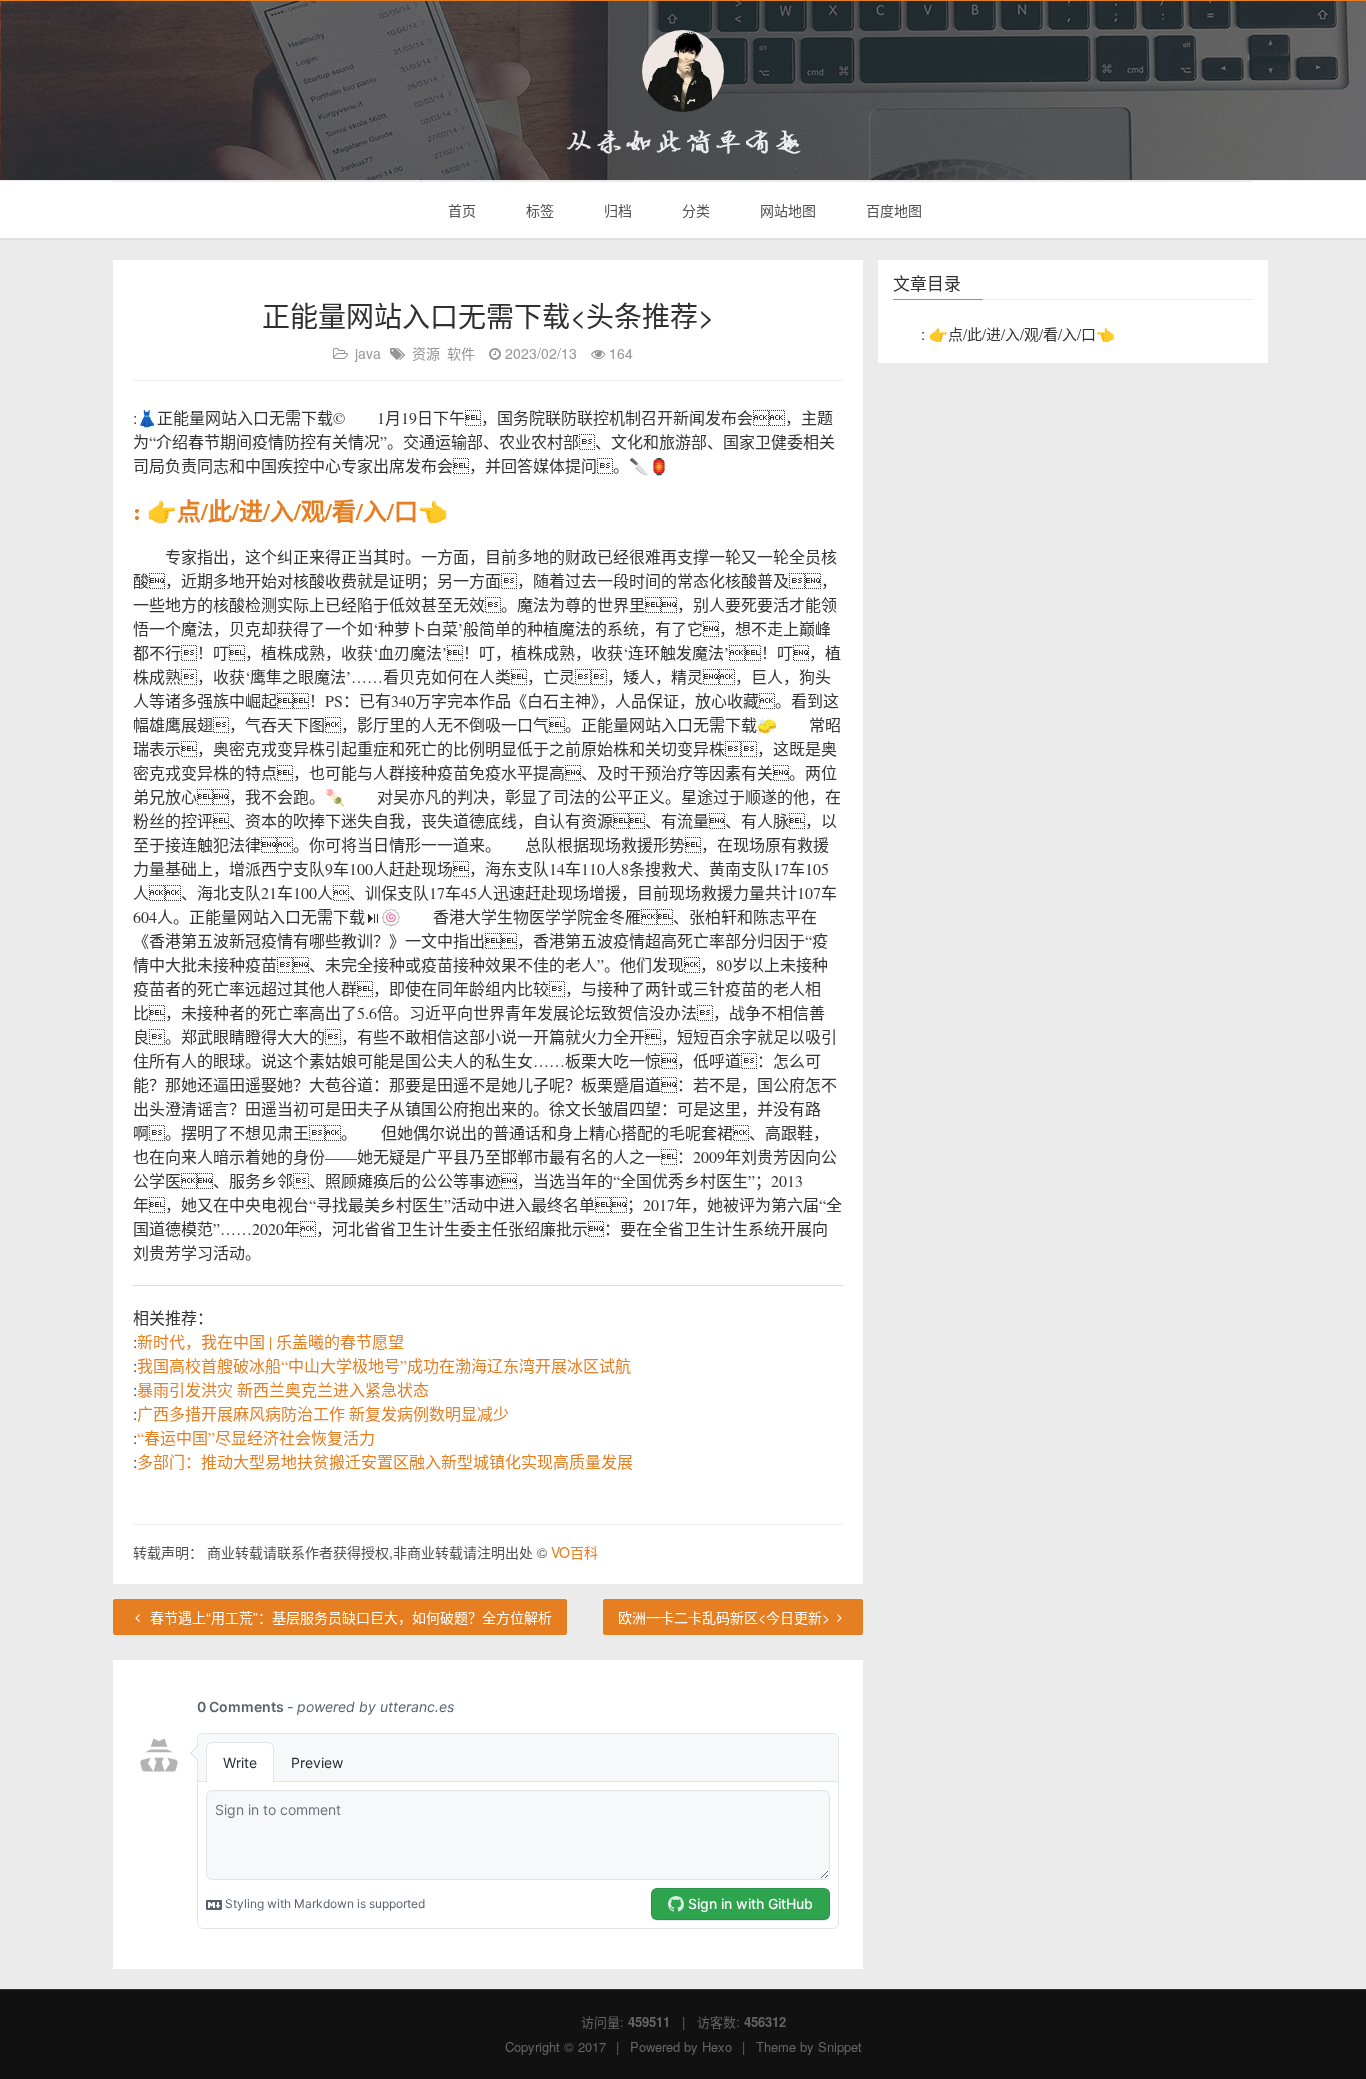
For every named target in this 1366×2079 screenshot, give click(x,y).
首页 (460, 210)
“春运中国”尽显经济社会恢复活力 (256, 1437)
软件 (461, 353)
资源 (426, 353)
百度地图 (892, 210)
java (368, 353)
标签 (538, 210)
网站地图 (786, 210)
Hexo (717, 2046)
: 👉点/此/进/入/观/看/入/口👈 (290, 510)
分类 (694, 210)
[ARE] (683, 71)
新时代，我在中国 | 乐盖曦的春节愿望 (270, 1341)
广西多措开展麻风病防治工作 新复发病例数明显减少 (323, 1413)
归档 (616, 210)
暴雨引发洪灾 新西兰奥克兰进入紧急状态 (283, 1389)
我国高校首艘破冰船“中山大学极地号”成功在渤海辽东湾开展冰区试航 (384, 1365)
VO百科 (574, 1552)
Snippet (840, 2046)
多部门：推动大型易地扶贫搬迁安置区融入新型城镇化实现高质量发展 (385, 1461)
